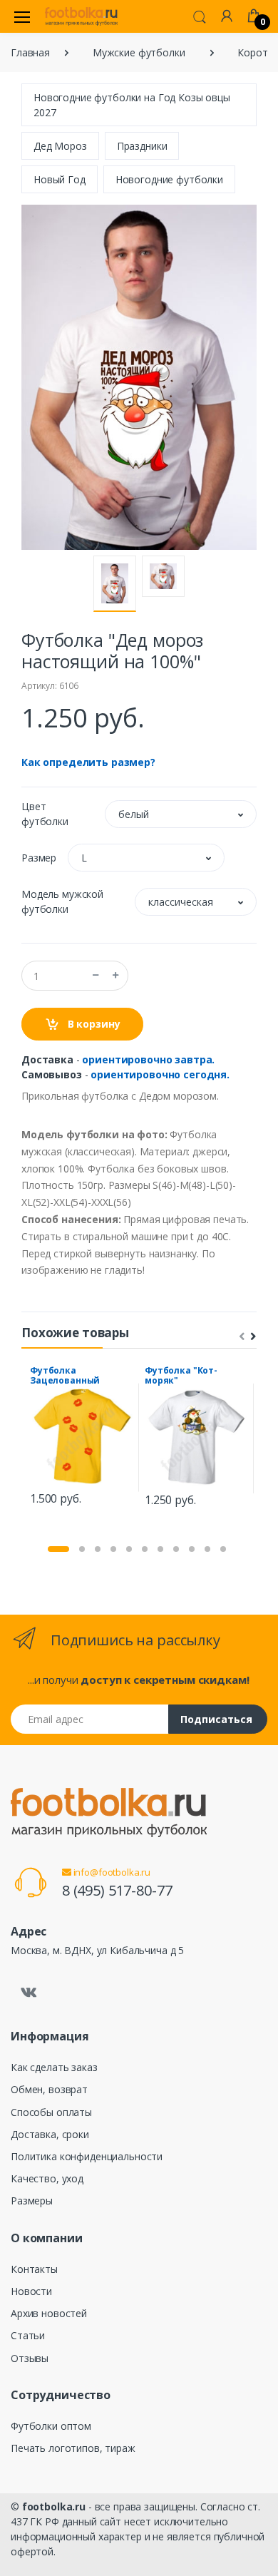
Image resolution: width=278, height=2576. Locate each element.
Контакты (34, 2269)
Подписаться (216, 1719)
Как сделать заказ (54, 2067)
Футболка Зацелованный (65, 1375)
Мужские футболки (139, 52)
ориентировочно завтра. (148, 1059)
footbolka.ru (54, 2506)
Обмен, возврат (49, 2089)
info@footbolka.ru (111, 1872)
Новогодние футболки (169, 179)
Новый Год (60, 179)
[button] (200, 16)
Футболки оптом (51, 2426)
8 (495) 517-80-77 (117, 1890)
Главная (30, 52)
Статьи (28, 2335)
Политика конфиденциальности (87, 2156)
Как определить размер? (88, 762)
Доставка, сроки (50, 2134)
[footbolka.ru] (81, 16)
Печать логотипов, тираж (73, 2448)
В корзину (93, 1024)
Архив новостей (49, 2313)
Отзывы (30, 2358)
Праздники (142, 146)
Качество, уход (47, 2178)
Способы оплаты (51, 2112)
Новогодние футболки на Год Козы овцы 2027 (132, 105)
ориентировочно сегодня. (160, 1074)
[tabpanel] (82, 1438)
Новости (31, 2291)
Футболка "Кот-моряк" (181, 1375)
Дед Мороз (60, 146)
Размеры (32, 2201)
